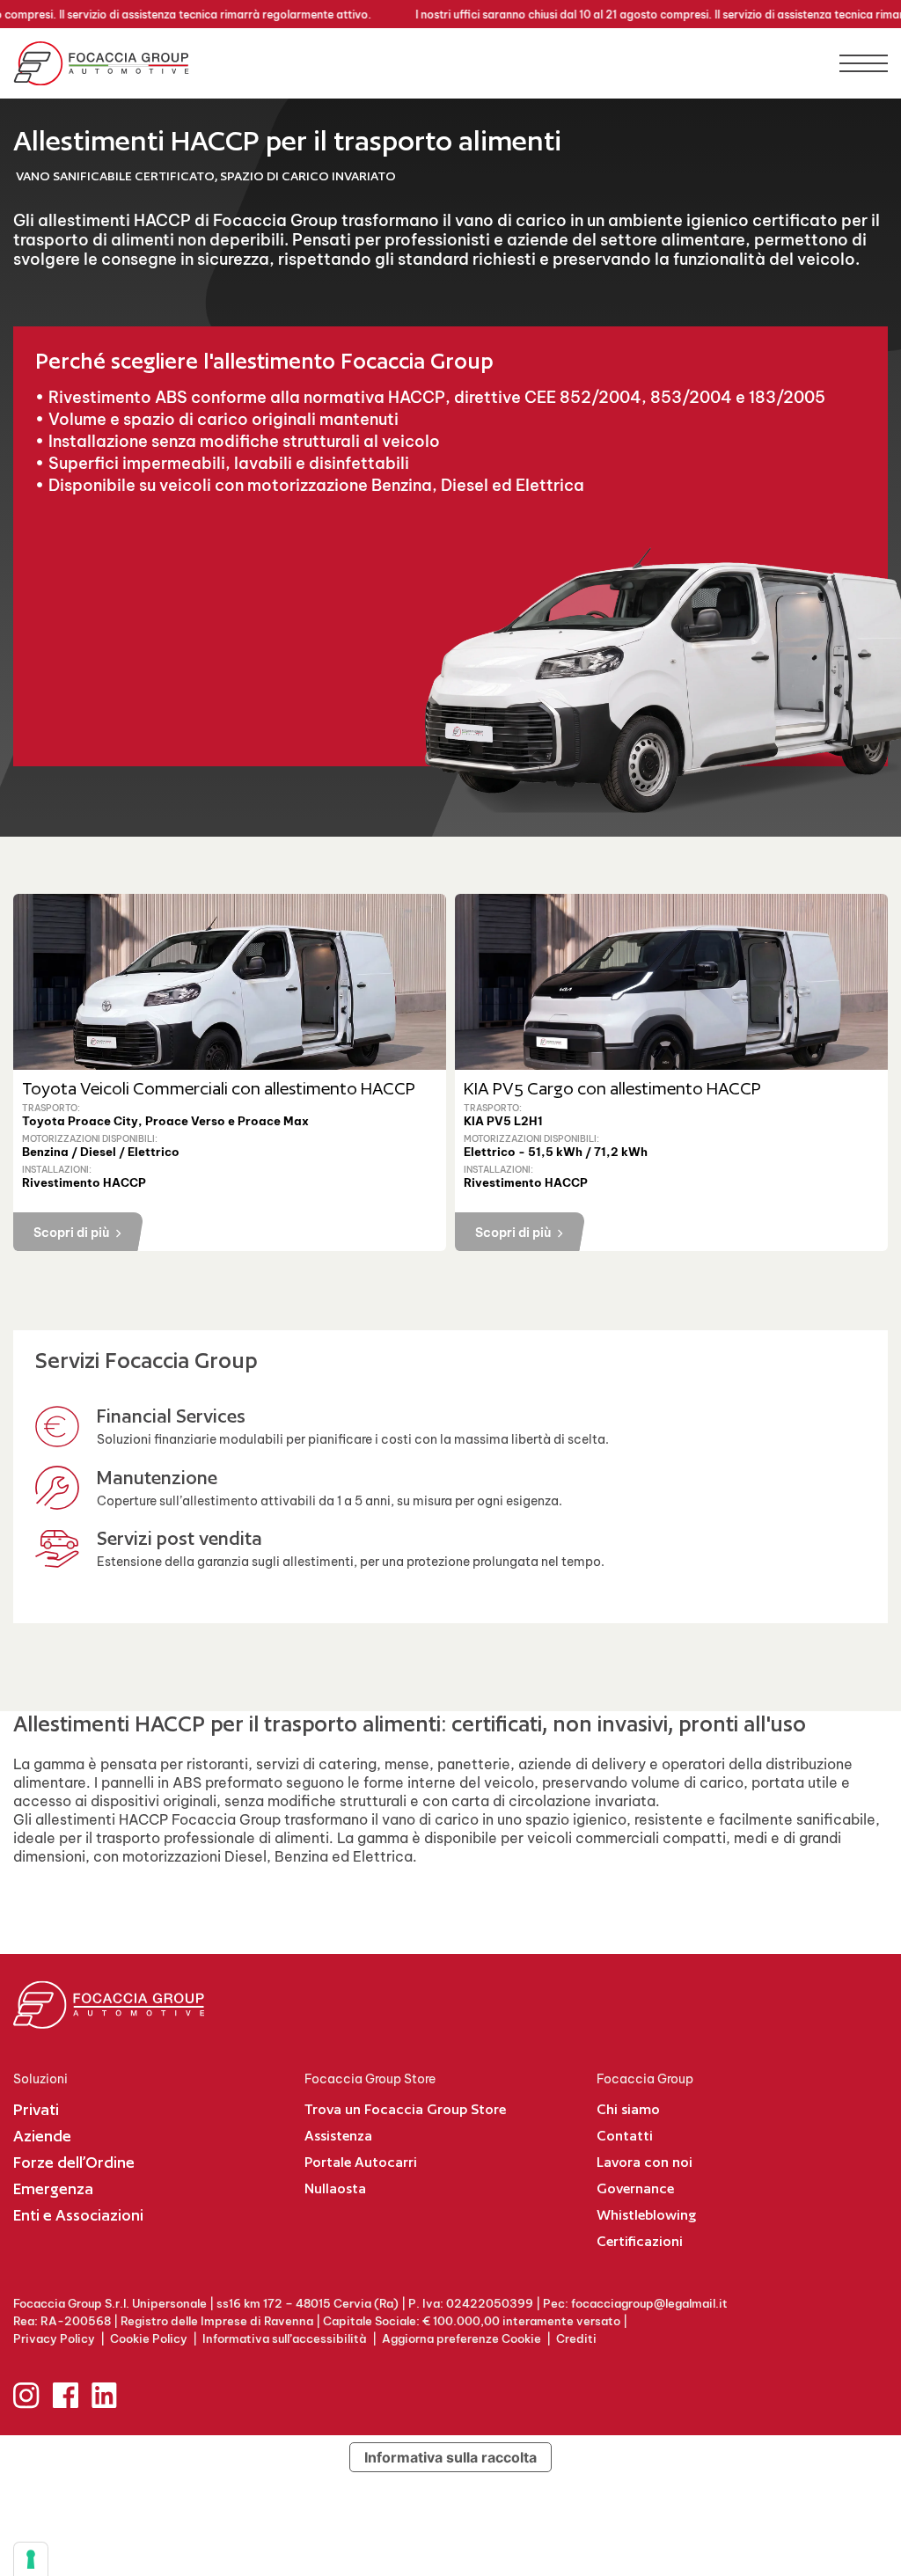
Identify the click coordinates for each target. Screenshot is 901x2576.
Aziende (42, 2136)
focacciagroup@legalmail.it (649, 2303)
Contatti (625, 2136)
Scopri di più (71, 1233)
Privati (36, 2109)
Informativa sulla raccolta (450, 2457)
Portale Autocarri (361, 2162)
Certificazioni (640, 2241)
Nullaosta (335, 2188)
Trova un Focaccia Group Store (405, 2109)
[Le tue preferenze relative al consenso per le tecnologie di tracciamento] (31, 2559)
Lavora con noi (645, 2162)
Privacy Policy (54, 2338)
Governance (635, 2188)
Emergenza (53, 2188)
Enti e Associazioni (78, 2215)
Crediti (576, 2338)
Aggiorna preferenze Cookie (461, 2338)
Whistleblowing (646, 2215)
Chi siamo (628, 2109)
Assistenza (338, 2136)
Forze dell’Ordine (74, 2162)
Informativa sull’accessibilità (285, 2338)
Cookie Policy (149, 2338)
